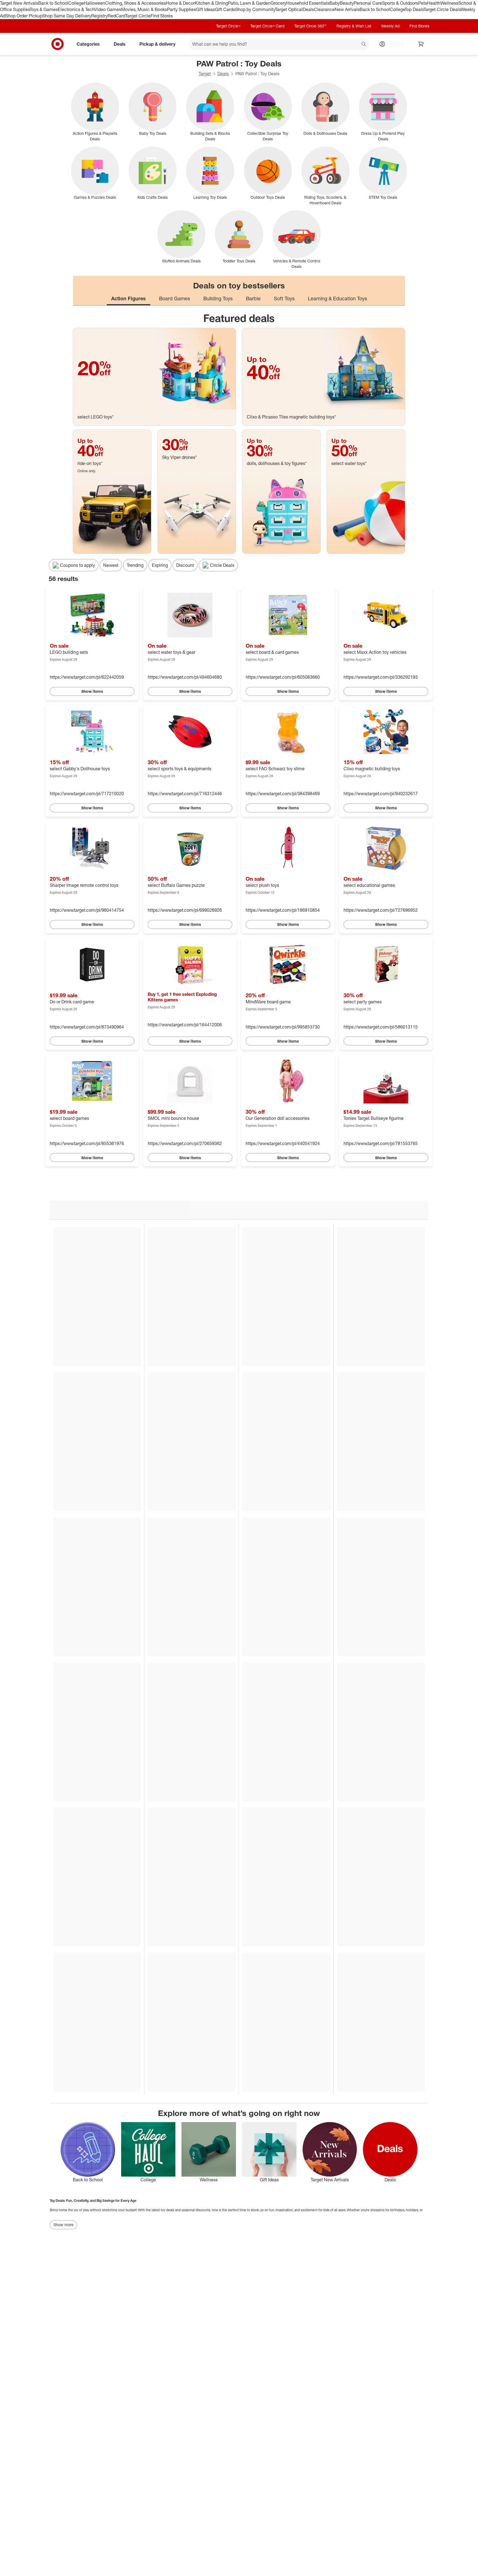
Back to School (53, 3)
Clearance (324, 9)
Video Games (108, 9)
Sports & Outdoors (400, 3)
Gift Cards (225, 9)
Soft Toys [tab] (284, 298)
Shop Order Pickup (24, 16)
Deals (308, 9)
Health (434, 3)
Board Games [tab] (175, 298)
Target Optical (289, 9)
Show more (63, 2225)
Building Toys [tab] (218, 298)
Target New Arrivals (19, 3)
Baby (335, 3)
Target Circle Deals (442, 9)
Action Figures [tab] (128, 298)
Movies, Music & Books (144, 9)
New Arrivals (347, 9)
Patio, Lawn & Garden (249, 3)
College (76, 3)
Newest (111, 565)
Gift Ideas (205, 9)
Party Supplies (181, 9)
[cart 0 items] (421, 44)
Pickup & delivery (157, 44)
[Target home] (58, 44)
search (364, 44)
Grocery (278, 3)
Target (205, 74)
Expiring (160, 565)
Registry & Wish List (354, 26)
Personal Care (368, 3)
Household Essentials (308, 3)
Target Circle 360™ (310, 26)
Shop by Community (255, 9)
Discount (185, 565)
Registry (99, 16)
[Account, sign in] (393, 44)
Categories (88, 44)
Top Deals (414, 9)
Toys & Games (44, 9)
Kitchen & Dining (211, 3)
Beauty (347, 3)
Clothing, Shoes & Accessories (135, 3)
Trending (135, 565)
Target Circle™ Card (267, 26)
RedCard (116, 16)
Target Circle (138, 16)
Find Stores (162, 16)
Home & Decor (180, 3)
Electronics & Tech (76, 9)
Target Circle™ (228, 26)
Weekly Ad (390, 26)
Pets (423, 3)
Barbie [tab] (253, 298)
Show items (92, 691)
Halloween (94, 3)
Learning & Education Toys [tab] (337, 298)
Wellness (449, 3)
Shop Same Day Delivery (67, 16)
